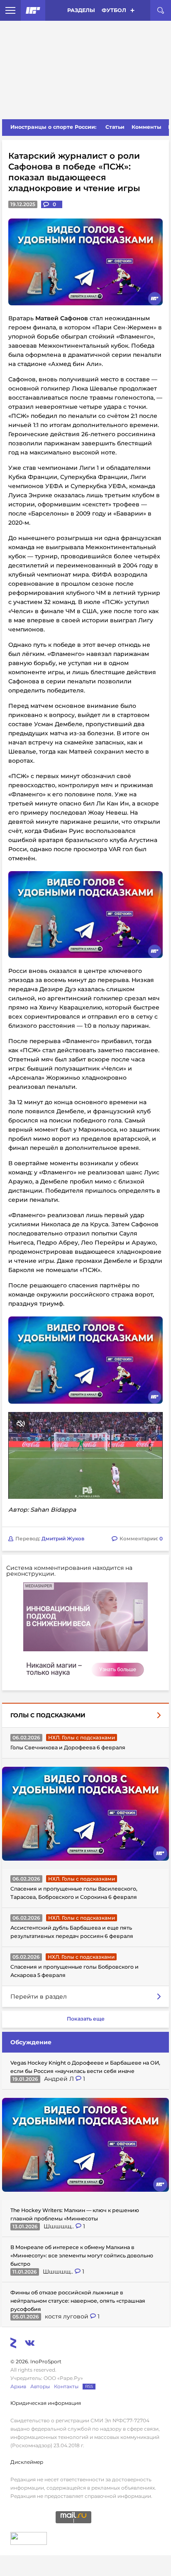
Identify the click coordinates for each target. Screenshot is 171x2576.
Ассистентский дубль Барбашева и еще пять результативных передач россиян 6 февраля (72, 1932)
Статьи (115, 127)
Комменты (147, 127)
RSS (89, 2386)
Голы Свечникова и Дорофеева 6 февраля (68, 1747)
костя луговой (67, 2316)
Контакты (66, 2386)
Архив (18, 2386)
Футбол (114, 10)
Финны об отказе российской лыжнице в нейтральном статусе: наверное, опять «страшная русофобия (78, 2301)
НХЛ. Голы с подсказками (82, 1737)
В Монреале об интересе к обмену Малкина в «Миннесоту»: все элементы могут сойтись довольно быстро (82, 2256)
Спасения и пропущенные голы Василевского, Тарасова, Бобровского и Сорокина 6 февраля (74, 1893)
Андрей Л (60, 2079)
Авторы (40, 2386)
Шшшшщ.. (60, 2226)
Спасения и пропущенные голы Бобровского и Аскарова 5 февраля (75, 1971)
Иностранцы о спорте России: (53, 127)
